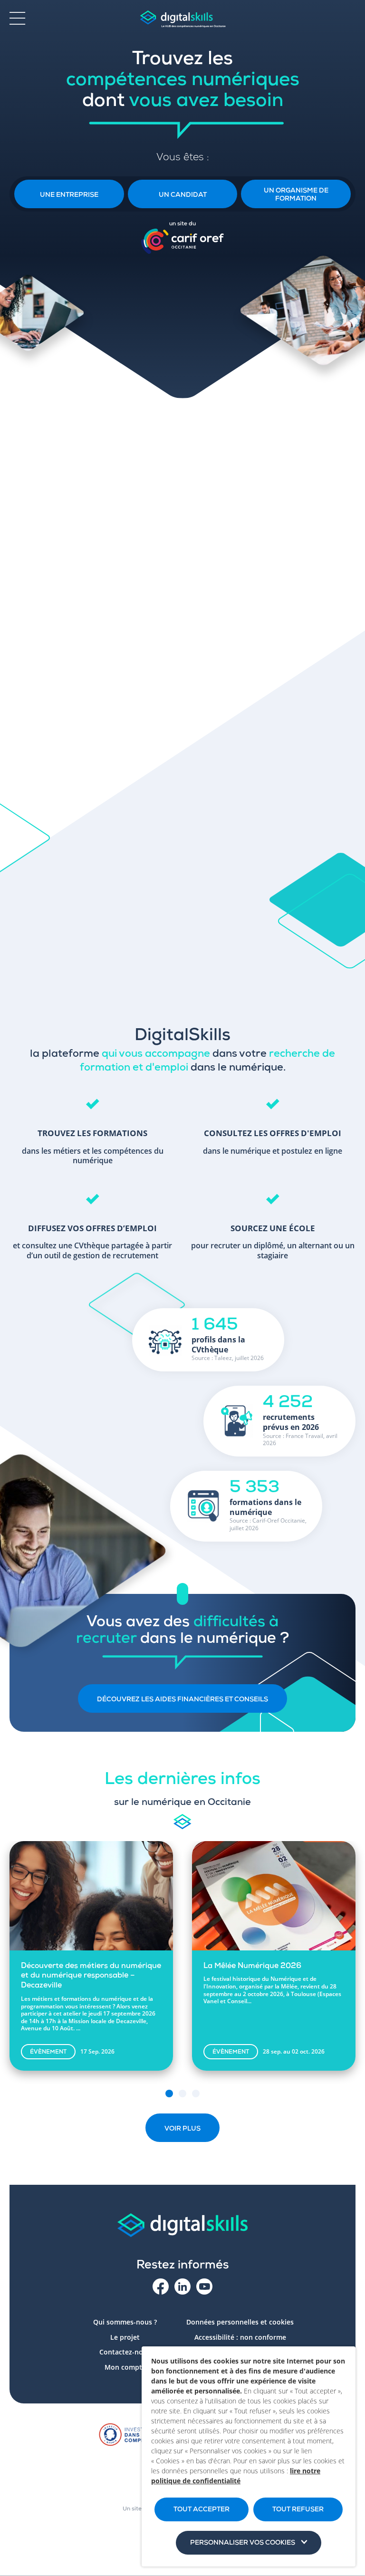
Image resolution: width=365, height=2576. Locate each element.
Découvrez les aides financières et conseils (182, 1700)
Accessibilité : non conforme (240, 2337)
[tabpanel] (91, 1965)
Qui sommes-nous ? (125, 2322)
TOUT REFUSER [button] (298, 2510)
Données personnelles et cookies (240, 2322)
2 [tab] (182, 2094)
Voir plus (182, 2129)
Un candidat (183, 195)
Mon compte (125, 2367)
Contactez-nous (125, 2352)
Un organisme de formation (296, 195)
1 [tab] (169, 2094)
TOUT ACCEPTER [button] (202, 2510)
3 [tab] (196, 2094)
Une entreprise (69, 195)
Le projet (125, 2337)
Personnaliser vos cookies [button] (243, 2543)
